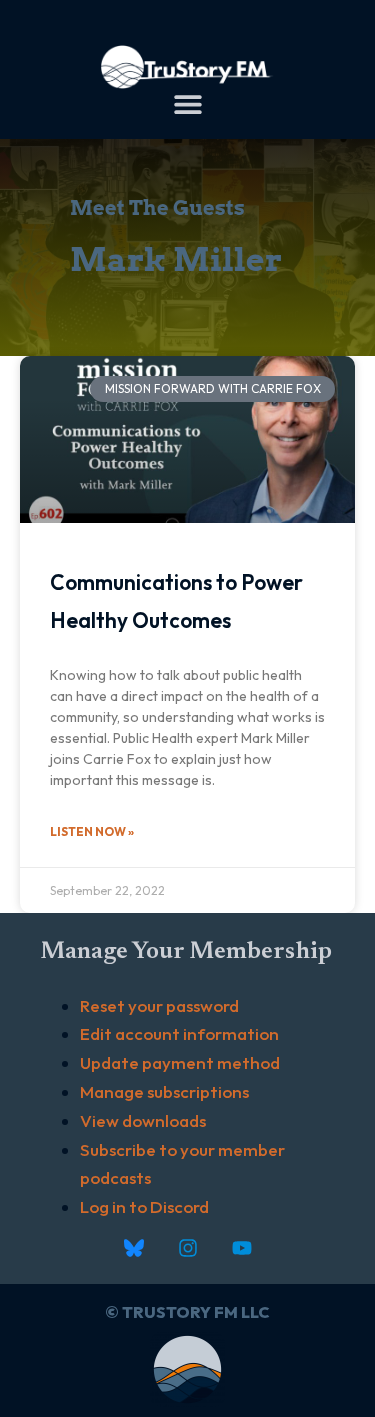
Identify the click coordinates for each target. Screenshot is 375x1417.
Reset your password (159, 1005)
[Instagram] (188, 1248)
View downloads (143, 1120)
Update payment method (180, 1062)
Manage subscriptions (164, 1091)
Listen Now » (92, 831)
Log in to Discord (144, 1206)
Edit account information (179, 1033)
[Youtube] (242, 1248)
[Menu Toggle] (188, 104)
